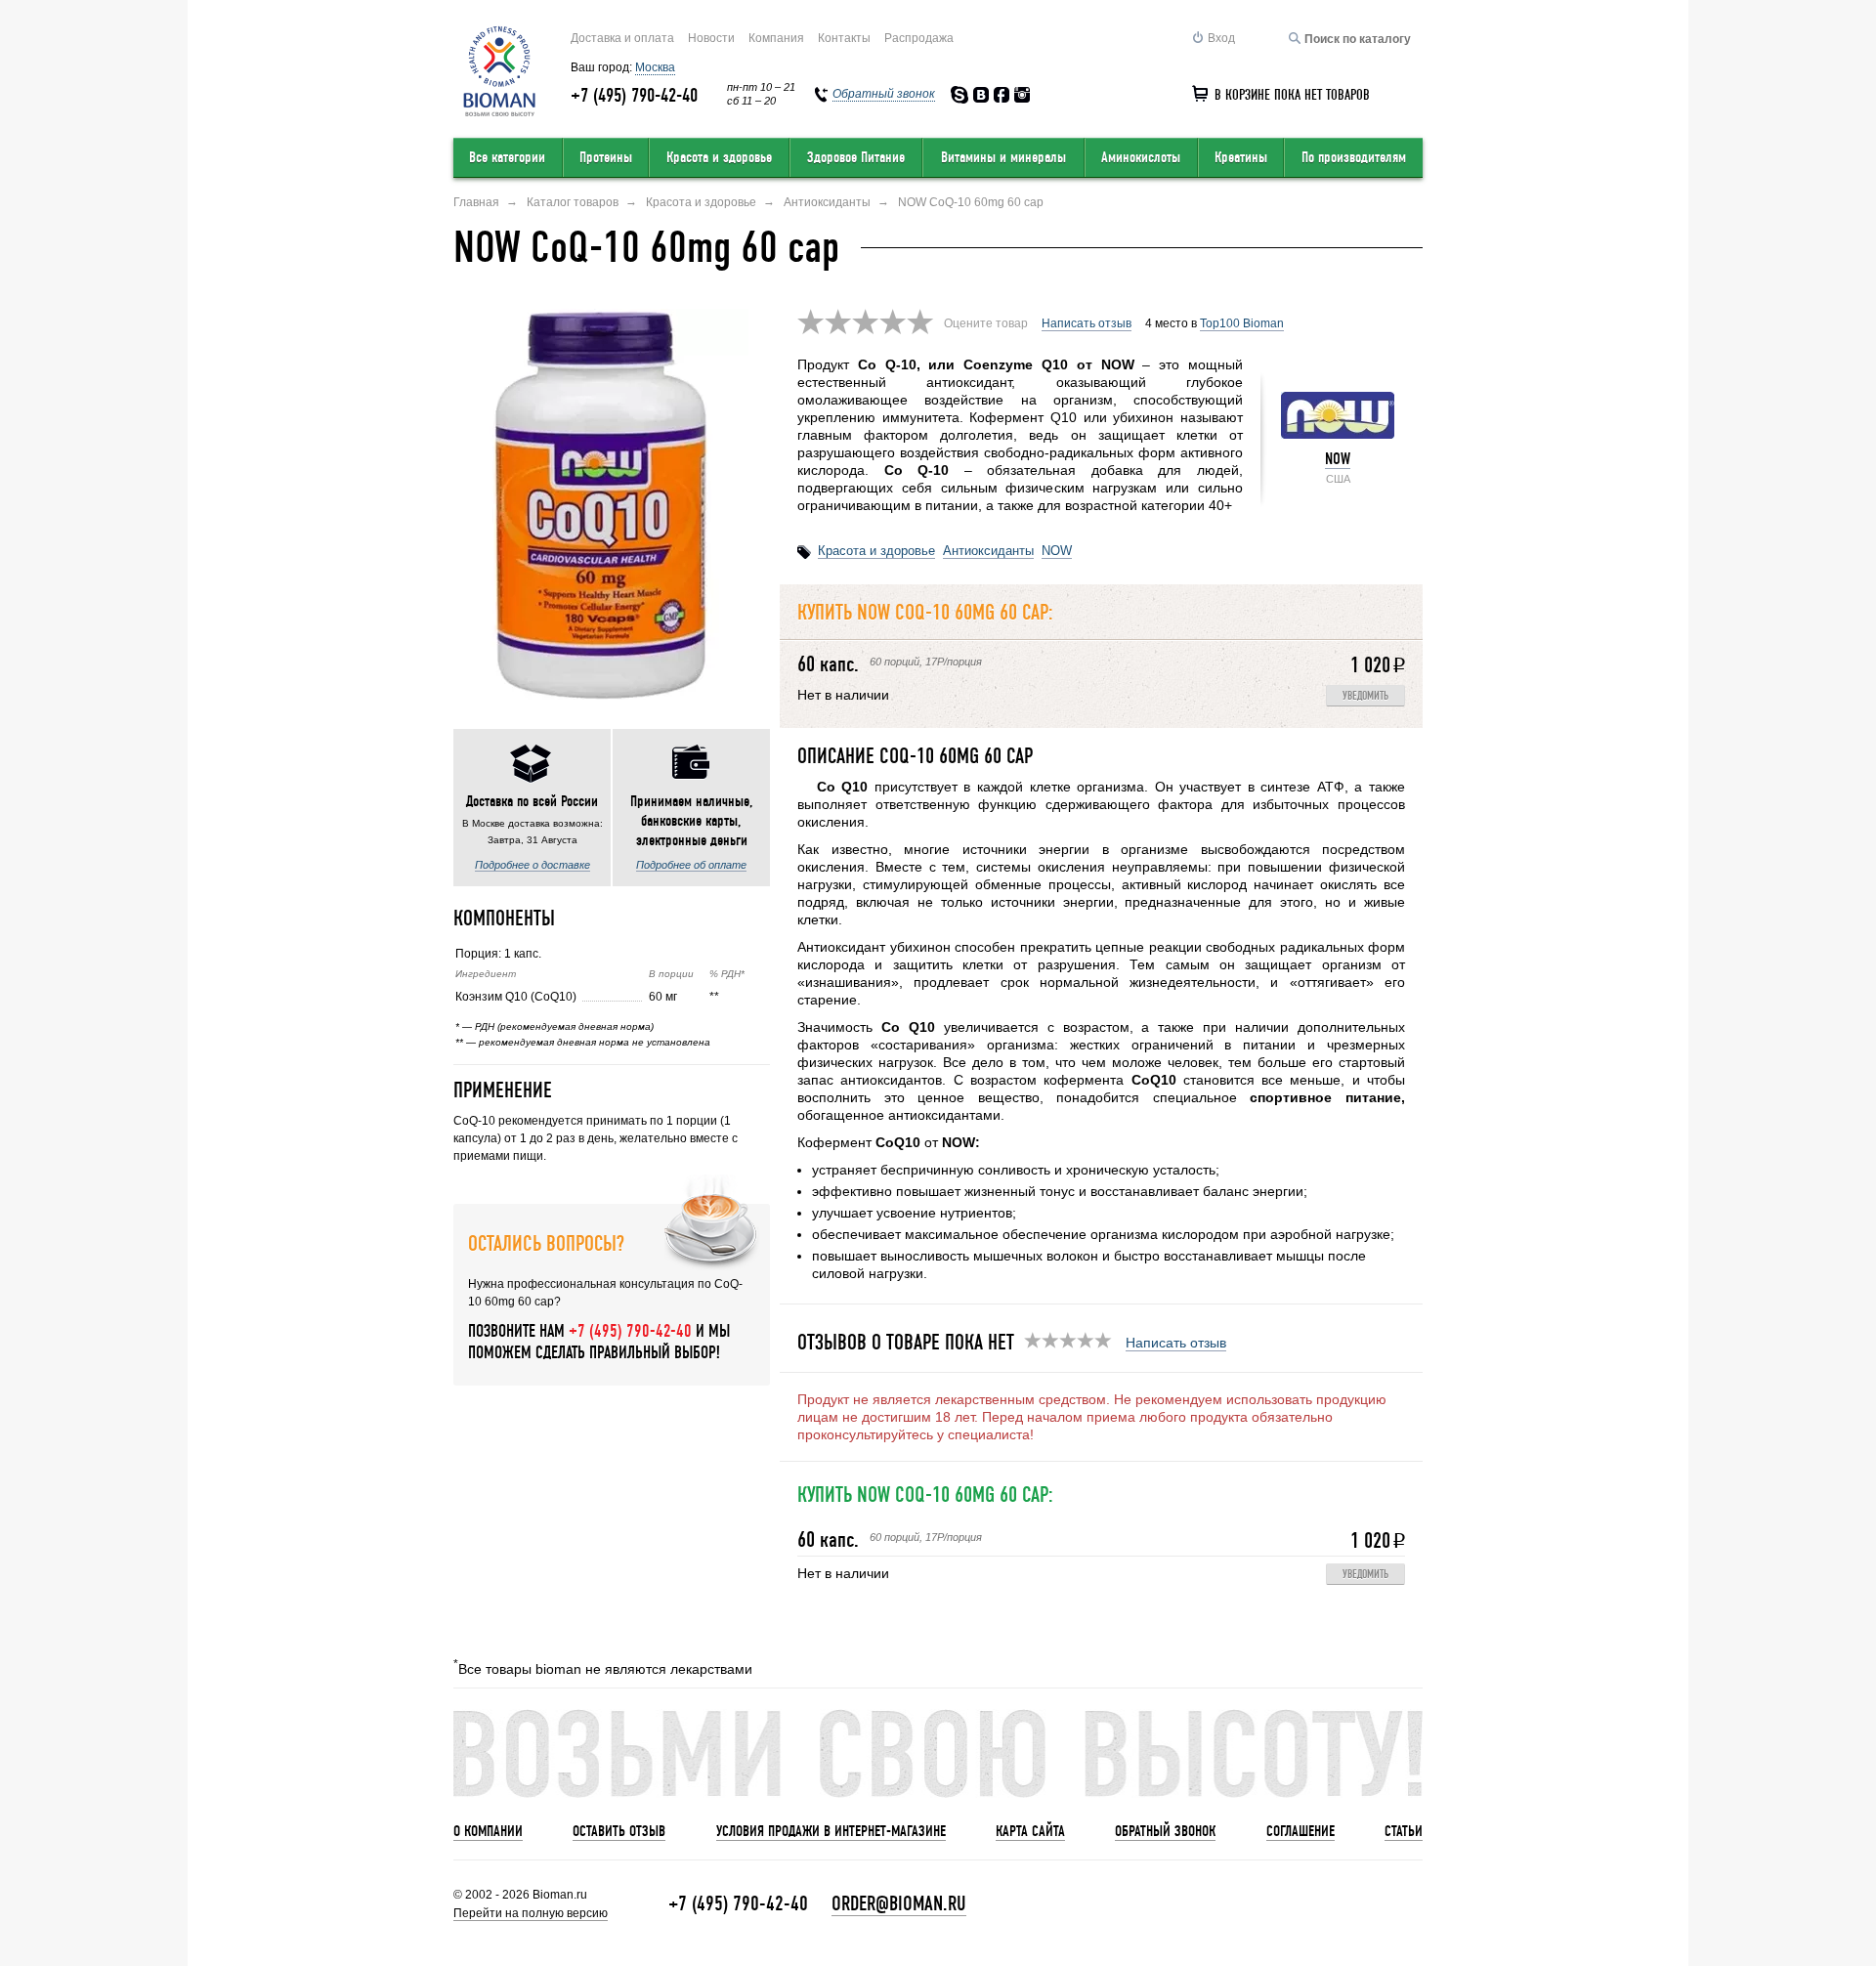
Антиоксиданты (988, 551)
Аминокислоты (1141, 157)
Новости (711, 38)
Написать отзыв (1087, 323)
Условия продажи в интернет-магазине (831, 1831)
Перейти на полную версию (531, 1913)
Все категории (507, 157)
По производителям (1354, 157)
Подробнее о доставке (533, 865)
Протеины (606, 157)
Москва (655, 67)
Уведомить (1365, 696)
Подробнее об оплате (691, 865)
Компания (776, 38)
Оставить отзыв (619, 1831)
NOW (1338, 459)
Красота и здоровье (719, 157)
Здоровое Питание (856, 157)
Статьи (1404, 1831)
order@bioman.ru (899, 1904)
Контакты (844, 38)
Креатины (1241, 157)
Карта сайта (1030, 1831)
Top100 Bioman (1242, 323)
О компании (488, 1831)
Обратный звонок (1165, 1831)
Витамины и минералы (1003, 157)
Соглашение (1300, 1831)
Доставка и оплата (622, 38)
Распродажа (919, 38)
